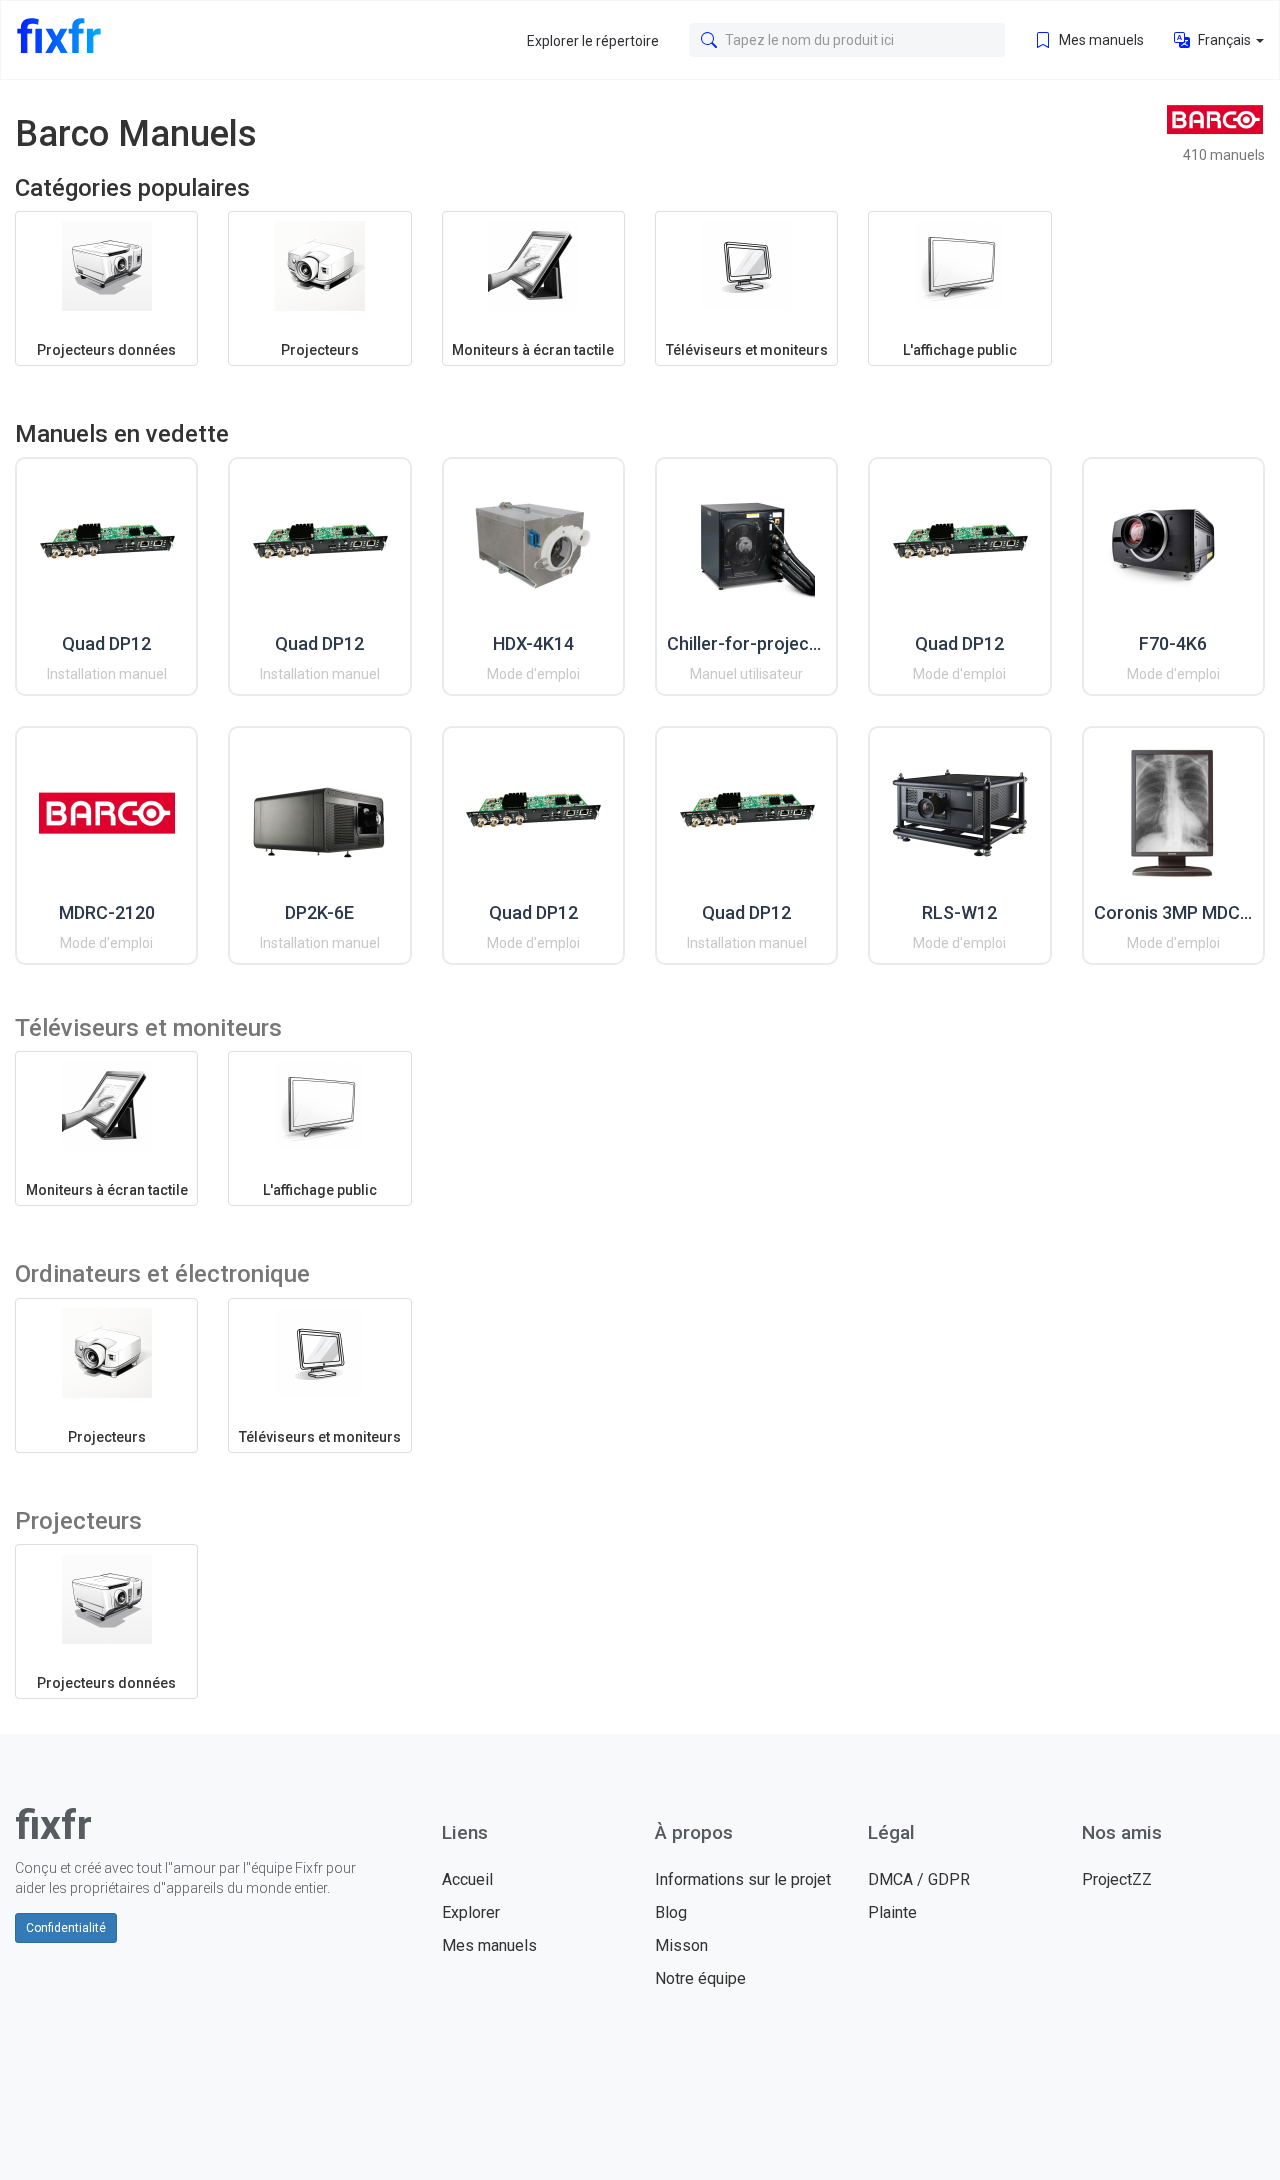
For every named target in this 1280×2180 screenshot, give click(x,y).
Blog (671, 1912)
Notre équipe (700, 1978)
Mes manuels (1100, 40)
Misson (681, 1945)
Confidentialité (66, 1928)
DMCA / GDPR (919, 1879)
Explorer (471, 1912)
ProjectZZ (1117, 1879)
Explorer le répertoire (593, 41)
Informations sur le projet (743, 1879)
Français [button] (1224, 40)
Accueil (467, 1879)
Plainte (892, 1912)
